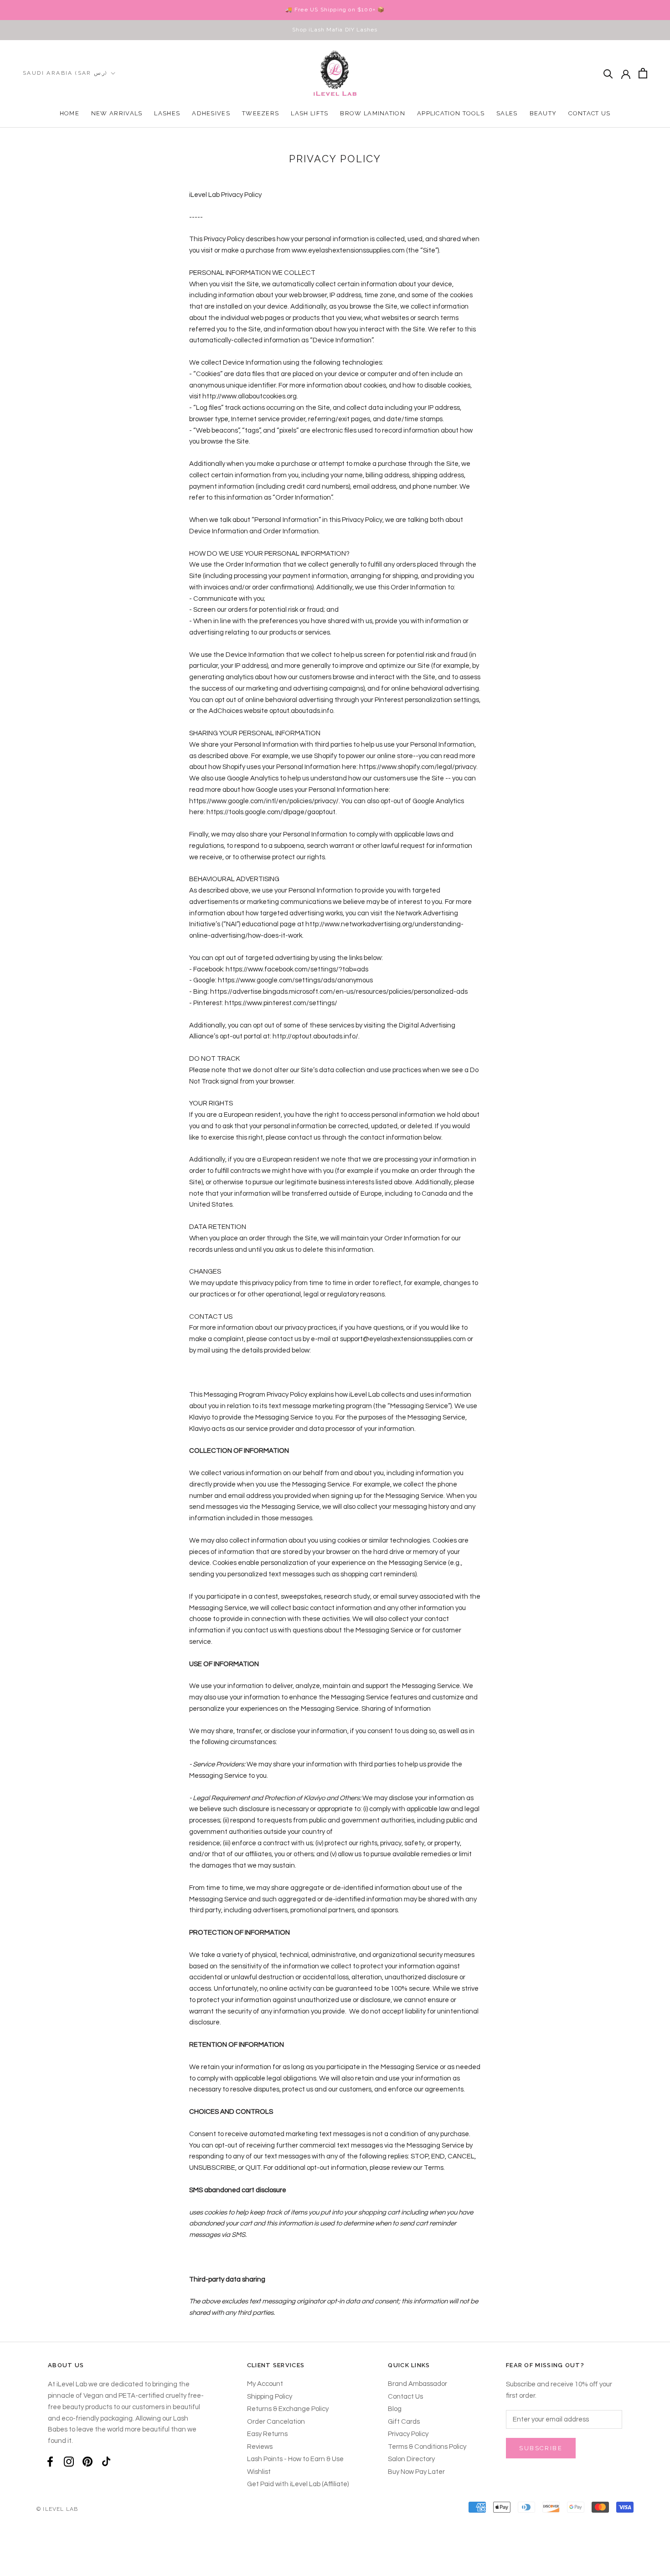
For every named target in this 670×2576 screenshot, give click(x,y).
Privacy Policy (408, 2434)
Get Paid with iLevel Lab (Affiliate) (298, 2484)
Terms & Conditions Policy (427, 2447)
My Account (265, 2384)
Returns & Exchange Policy (288, 2409)
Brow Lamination (373, 113)
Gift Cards (404, 2422)
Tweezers (260, 113)
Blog (395, 2409)
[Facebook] (50, 2462)
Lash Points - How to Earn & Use (295, 2459)
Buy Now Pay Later (416, 2472)
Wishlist (259, 2472)
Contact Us (589, 113)
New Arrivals (117, 113)
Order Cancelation (276, 2422)
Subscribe (541, 2448)
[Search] (608, 73)
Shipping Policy (270, 2397)
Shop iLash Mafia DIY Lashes (335, 30)
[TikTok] (106, 2462)
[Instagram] (69, 2462)
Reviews (260, 2447)
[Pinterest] (88, 2462)
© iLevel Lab (57, 2509)
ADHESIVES (211, 113)
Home (70, 113)
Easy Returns (267, 2434)
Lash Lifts (309, 113)
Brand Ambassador (417, 2384)
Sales (507, 113)
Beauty (543, 113)
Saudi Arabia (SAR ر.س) (65, 73)
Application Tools (451, 113)
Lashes (167, 113)
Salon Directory (411, 2459)
